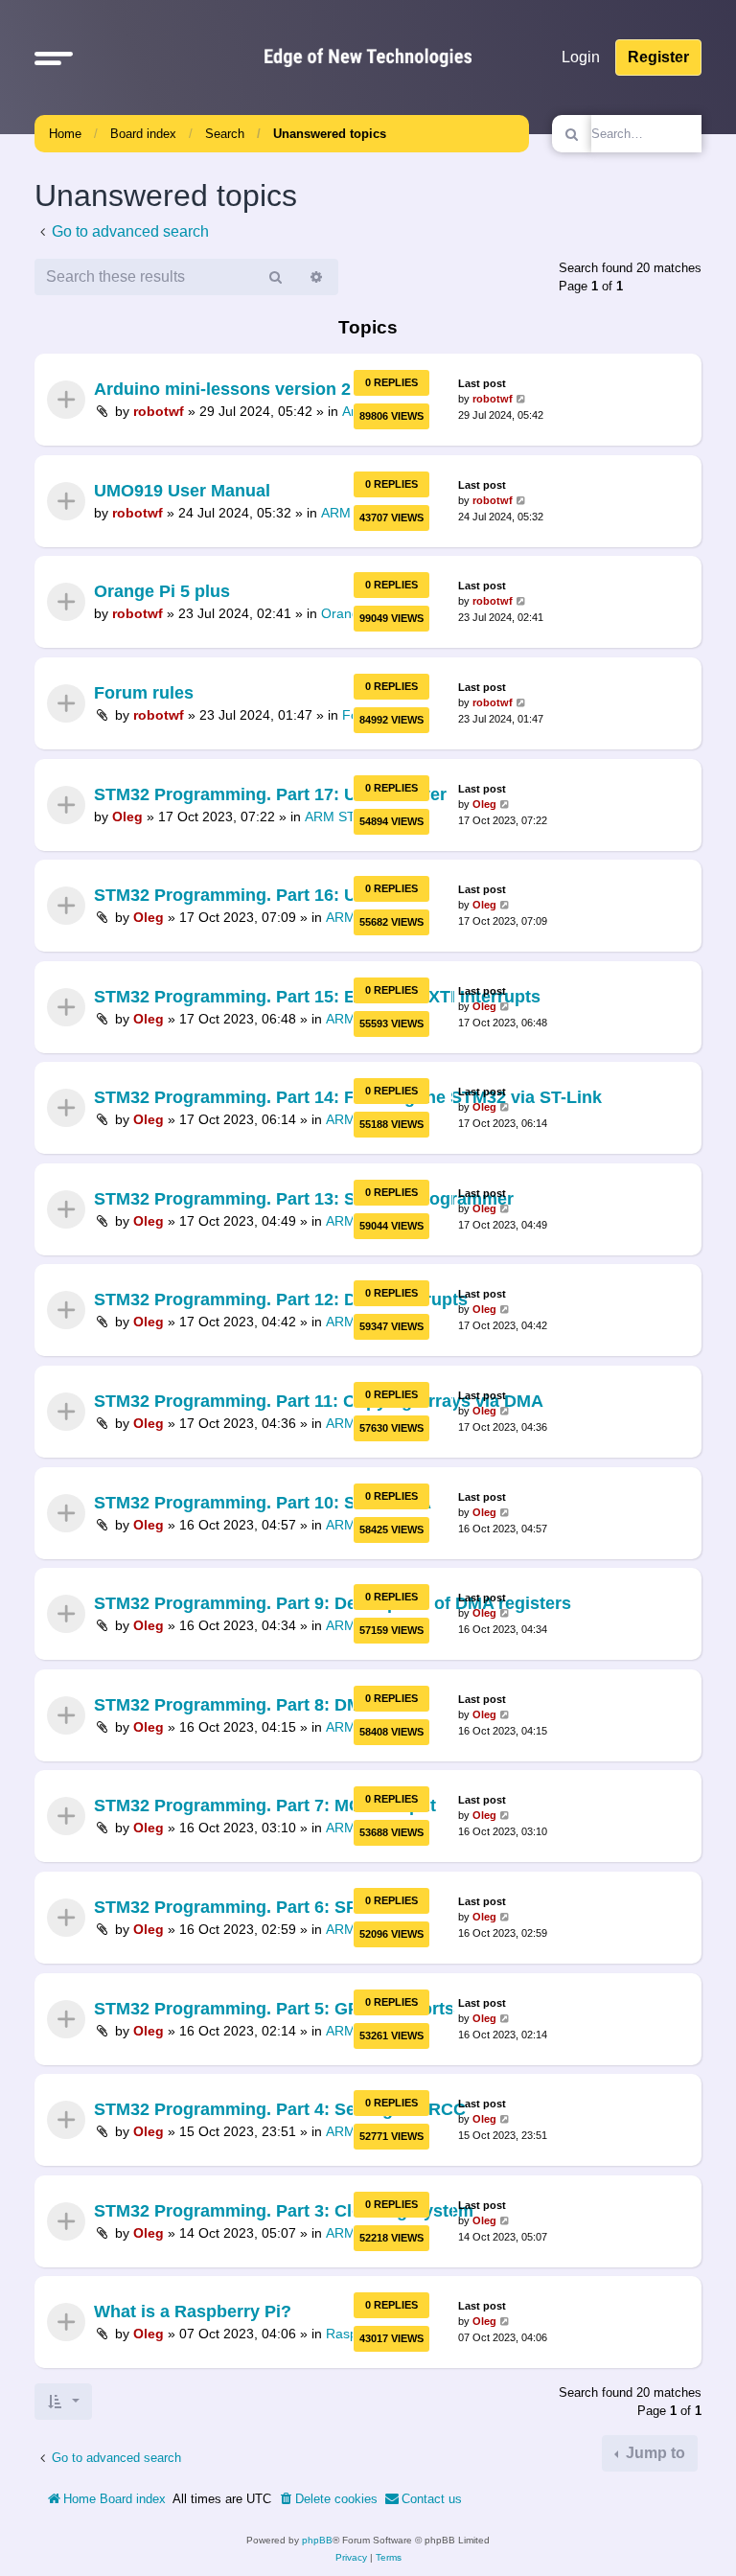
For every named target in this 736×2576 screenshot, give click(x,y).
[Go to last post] (522, 400)
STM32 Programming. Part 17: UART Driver (270, 794)
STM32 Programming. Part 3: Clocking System (284, 2211)
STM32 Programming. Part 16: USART (249, 895)
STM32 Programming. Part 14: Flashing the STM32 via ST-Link (348, 1097)
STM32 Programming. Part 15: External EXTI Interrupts (317, 997)
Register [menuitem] (658, 57)
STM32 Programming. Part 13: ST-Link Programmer (304, 1199)
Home (65, 134)
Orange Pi (352, 614)
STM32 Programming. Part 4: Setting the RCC (280, 2109)
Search (225, 134)
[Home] (368, 57)
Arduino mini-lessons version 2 (222, 389)
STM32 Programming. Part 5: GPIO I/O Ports (274, 2009)
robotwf (159, 412)
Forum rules (144, 693)
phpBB (317, 2540)
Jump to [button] (654, 2453)
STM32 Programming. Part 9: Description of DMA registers (333, 1603)
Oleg (127, 816)
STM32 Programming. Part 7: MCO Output (265, 1806)
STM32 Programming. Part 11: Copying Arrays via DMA (319, 1401)
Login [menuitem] (581, 57)
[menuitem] (328, 2499)
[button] (54, 57)
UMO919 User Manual (182, 491)
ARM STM (336, 816)
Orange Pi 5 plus (162, 591)
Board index (143, 134)
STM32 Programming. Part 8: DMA (234, 1705)
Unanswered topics (330, 134)
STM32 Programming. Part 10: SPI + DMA (263, 1503)
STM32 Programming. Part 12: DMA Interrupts (281, 1300)
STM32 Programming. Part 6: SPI (228, 1907)
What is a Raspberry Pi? (193, 2311)
